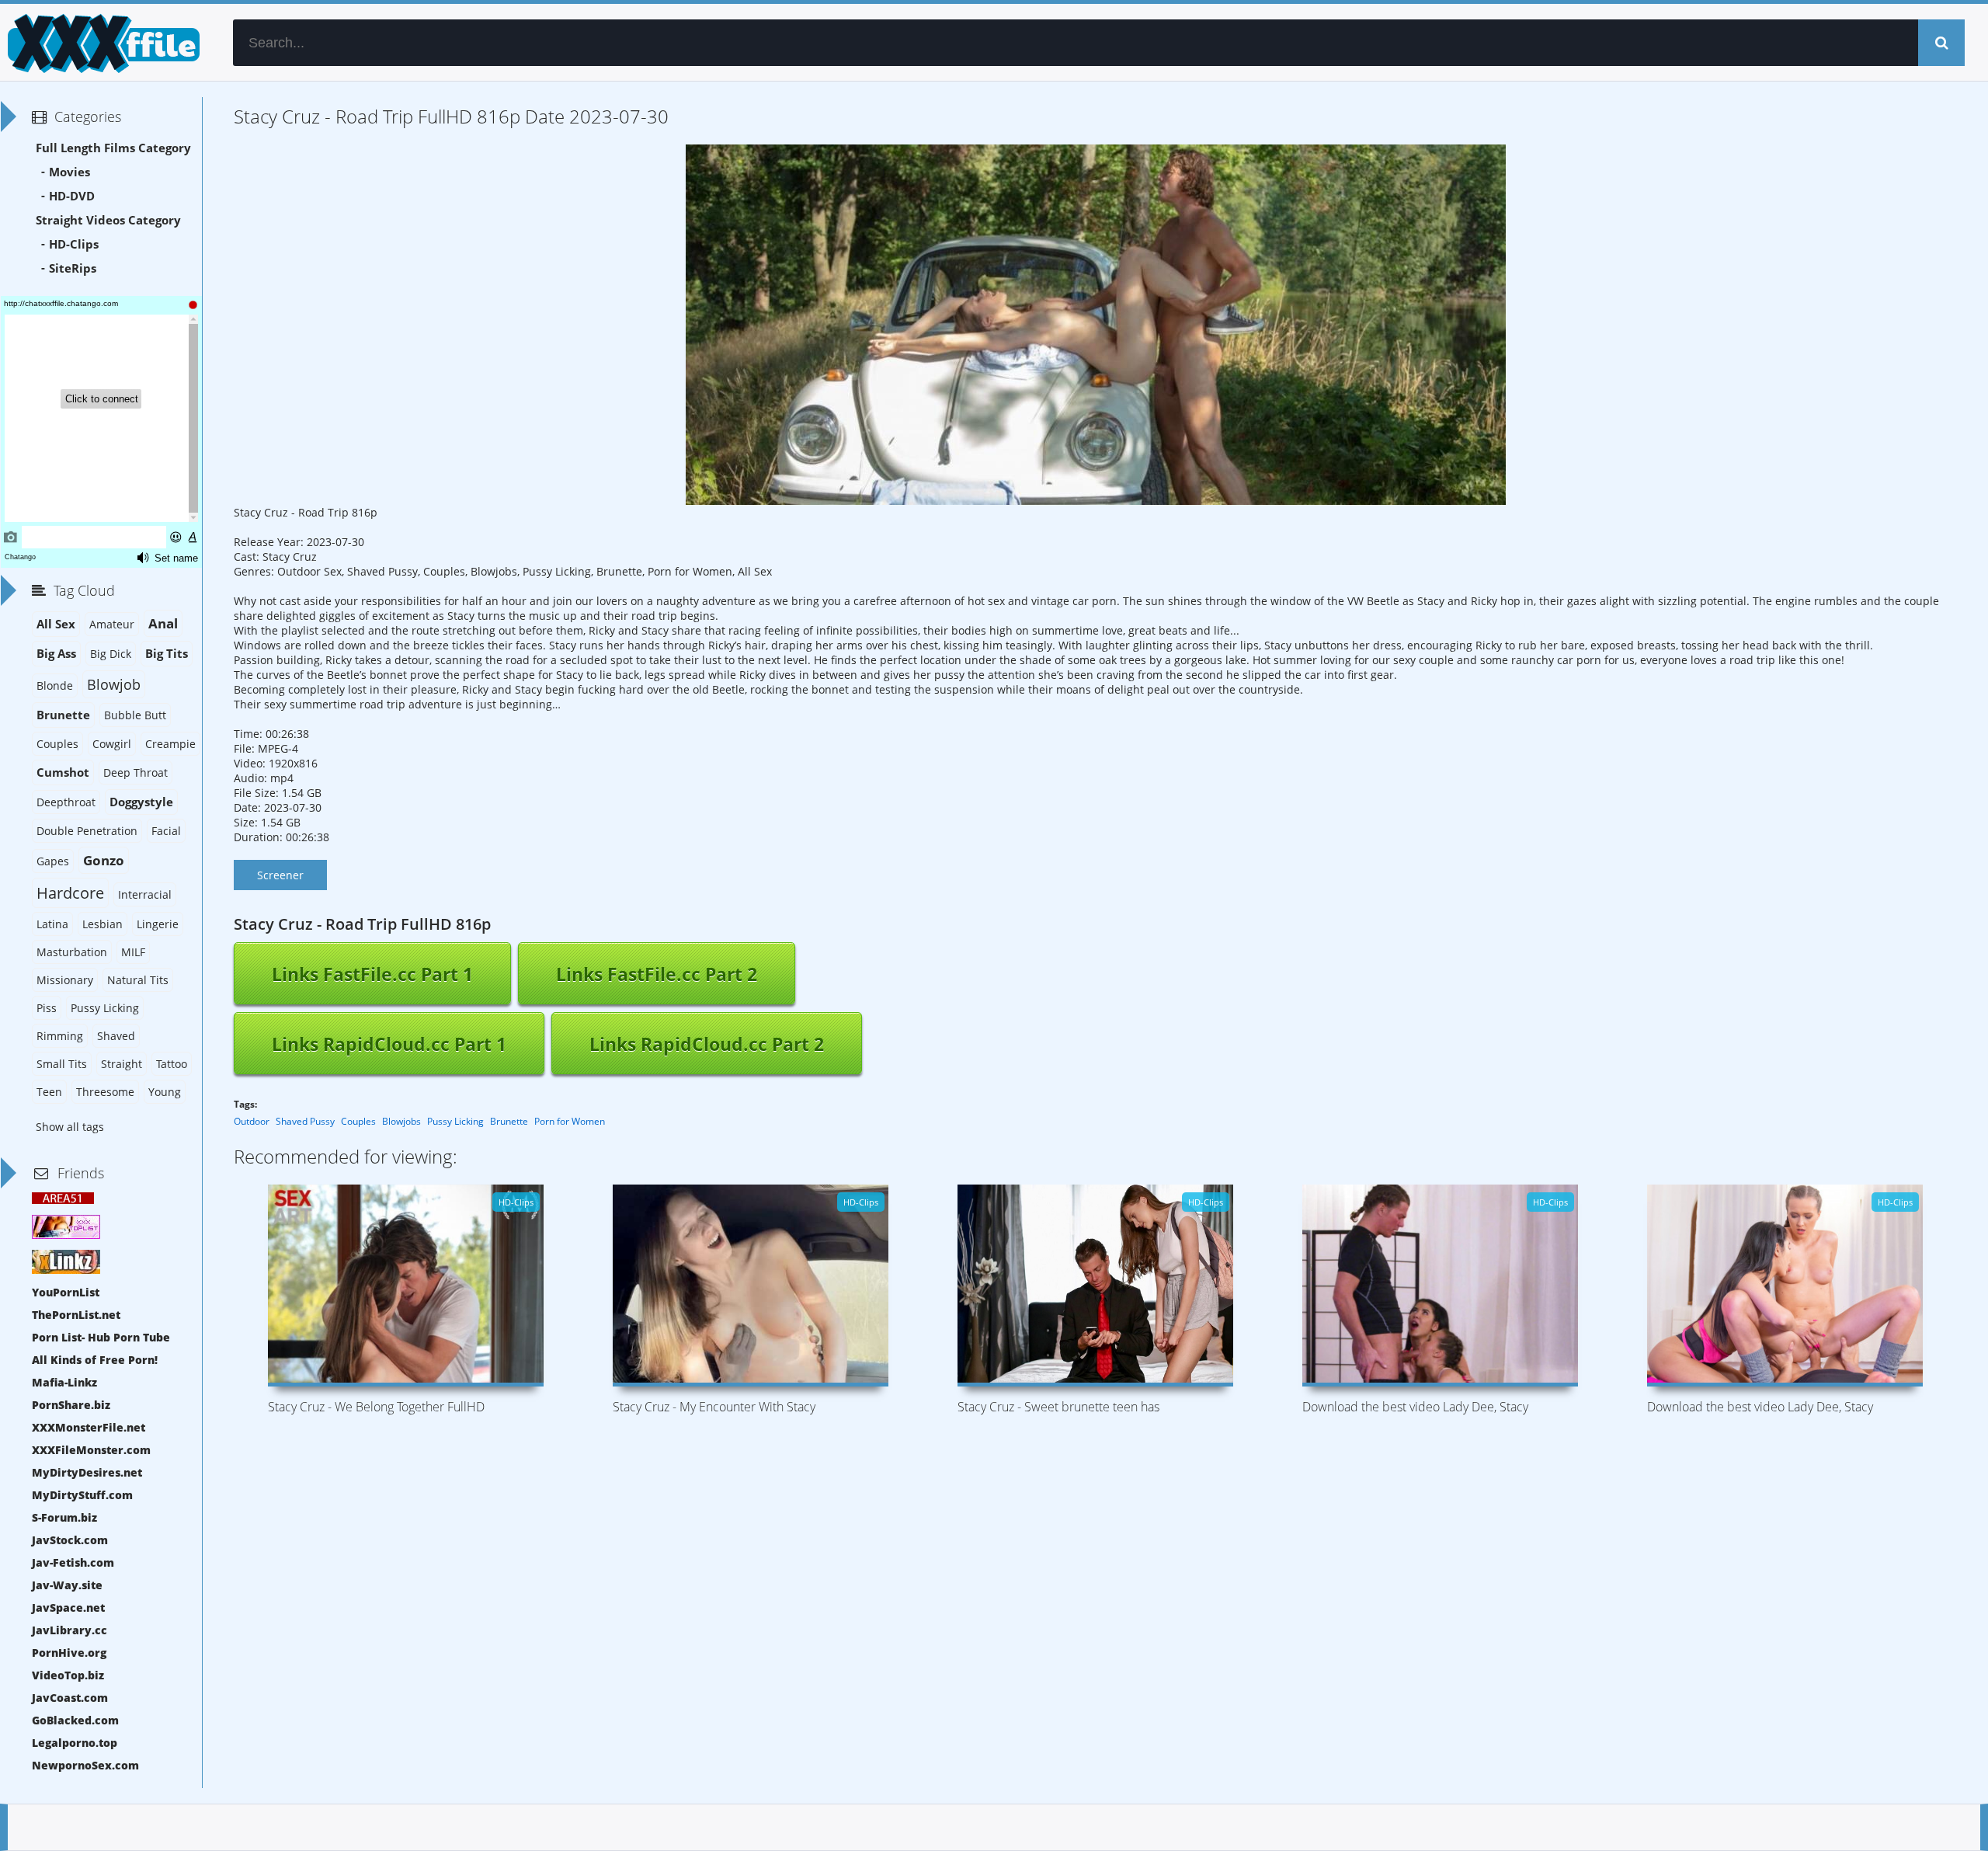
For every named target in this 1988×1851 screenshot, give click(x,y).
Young (165, 1092)
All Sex (56, 624)
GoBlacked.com (75, 1720)
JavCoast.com (70, 1698)
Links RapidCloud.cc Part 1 (389, 1044)
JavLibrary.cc (70, 1630)
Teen (49, 1092)
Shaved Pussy (305, 1121)
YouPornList (66, 1292)
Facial (166, 831)
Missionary (65, 980)
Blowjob (114, 684)
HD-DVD (72, 196)
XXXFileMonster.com (91, 1450)
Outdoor (252, 1121)
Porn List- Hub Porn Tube (101, 1337)
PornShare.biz (71, 1405)
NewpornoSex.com (85, 1765)
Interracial (145, 894)
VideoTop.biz (68, 1675)
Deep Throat (136, 772)
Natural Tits (138, 980)
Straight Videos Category (108, 220)
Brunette (509, 1121)
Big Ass (56, 654)
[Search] (1941, 43)
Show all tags (70, 1127)
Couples (358, 1121)
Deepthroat (66, 802)
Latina (52, 924)
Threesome (105, 1092)
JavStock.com (70, 1540)
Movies (70, 172)
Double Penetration (87, 831)
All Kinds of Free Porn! (95, 1360)
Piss (47, 1008)
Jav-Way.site (67, 1585)
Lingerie (158, 924)
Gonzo (104, 860)
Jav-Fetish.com (73, 1562)
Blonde (55, 685)
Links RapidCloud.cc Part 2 (707, 1044)
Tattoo (172, 1064)
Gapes (53, 861)
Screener (280, 875)
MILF (133, 952)
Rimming (60, 1036)
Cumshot (63, 772)
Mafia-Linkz (64, 1382)
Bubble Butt (135, 715)
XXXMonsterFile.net (89, 1427)
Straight (122, 1064)
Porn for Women (570, 1121)
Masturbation (72, 952)
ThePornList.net (76, 1315)
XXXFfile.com (101, 43)
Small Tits (62, 1064)
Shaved (116, 1036)
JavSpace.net (68, 1607)
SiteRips (73, 268)
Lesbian (103, 924)
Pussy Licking (455, 1121)
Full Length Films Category (113, 148)
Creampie (170, 744)
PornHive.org (69, 1653)
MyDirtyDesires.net (87, 1472)
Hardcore (70, 893)
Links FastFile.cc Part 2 (657, 974)
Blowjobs (401, 1121)
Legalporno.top (75, 1743)
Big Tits (167, 654)
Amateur (112, 624)
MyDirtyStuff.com (82, 1495)
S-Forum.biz (64, 1517)
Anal (163, 623)
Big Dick (111, 654)
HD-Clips (74, 244)
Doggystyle (141, 802)
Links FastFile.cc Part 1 (372, 974)
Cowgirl (112, 744)
